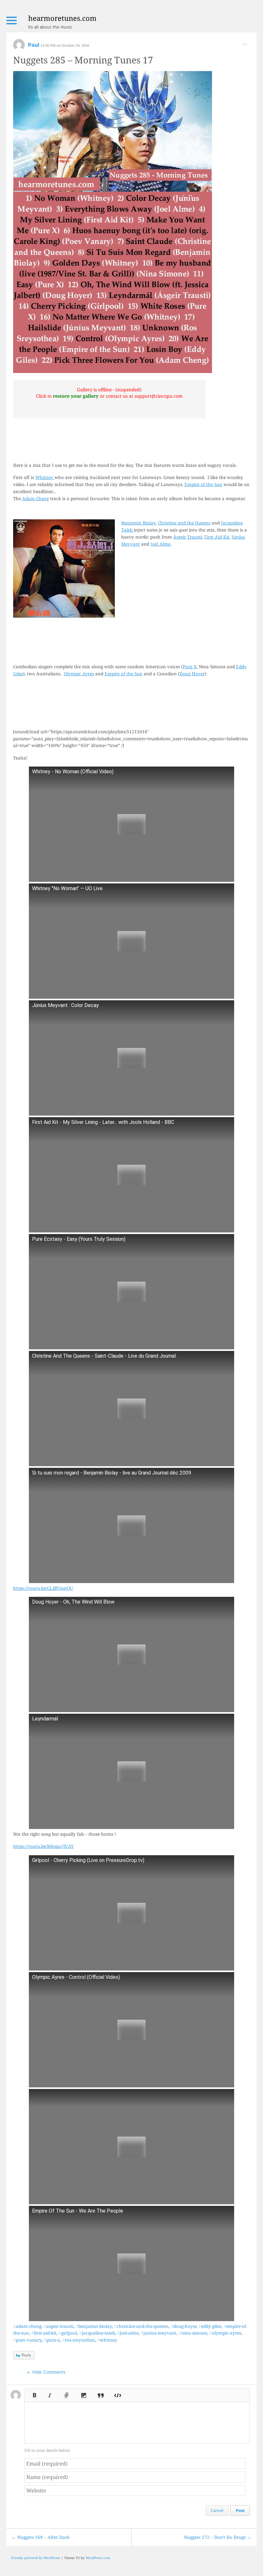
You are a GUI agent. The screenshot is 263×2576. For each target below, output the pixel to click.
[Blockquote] (101, 2393)
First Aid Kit (217, 537)
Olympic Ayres (79, 674)
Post (240, 2510)
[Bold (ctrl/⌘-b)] (33, 2393)
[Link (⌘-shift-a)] (67, 2393)
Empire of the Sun (203, 484)
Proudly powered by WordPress (36, 2558)
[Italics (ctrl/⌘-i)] (50, 2393)
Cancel (217, 2510)
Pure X (190, 666)
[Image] (84, 2393)
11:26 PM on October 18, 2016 (65, 45)
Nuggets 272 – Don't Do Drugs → (218, 2537)
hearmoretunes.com (62, 18)
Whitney (45, 477)
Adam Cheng (35, 498)
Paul (34, 45)
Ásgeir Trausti (188, 537)
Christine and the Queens (184, 523)
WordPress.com (98, 2558)
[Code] (118, 2393)
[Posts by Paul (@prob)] (19, 47)
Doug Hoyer (192, 674)
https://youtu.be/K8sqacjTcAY (43, 1846)
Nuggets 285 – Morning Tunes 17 (83, 60)
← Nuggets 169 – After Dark (41, 2537)
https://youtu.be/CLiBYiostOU (43, 1588)
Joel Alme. (161, 544)
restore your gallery (76, 396)
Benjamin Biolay (138, 523)
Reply (26, 2355)
